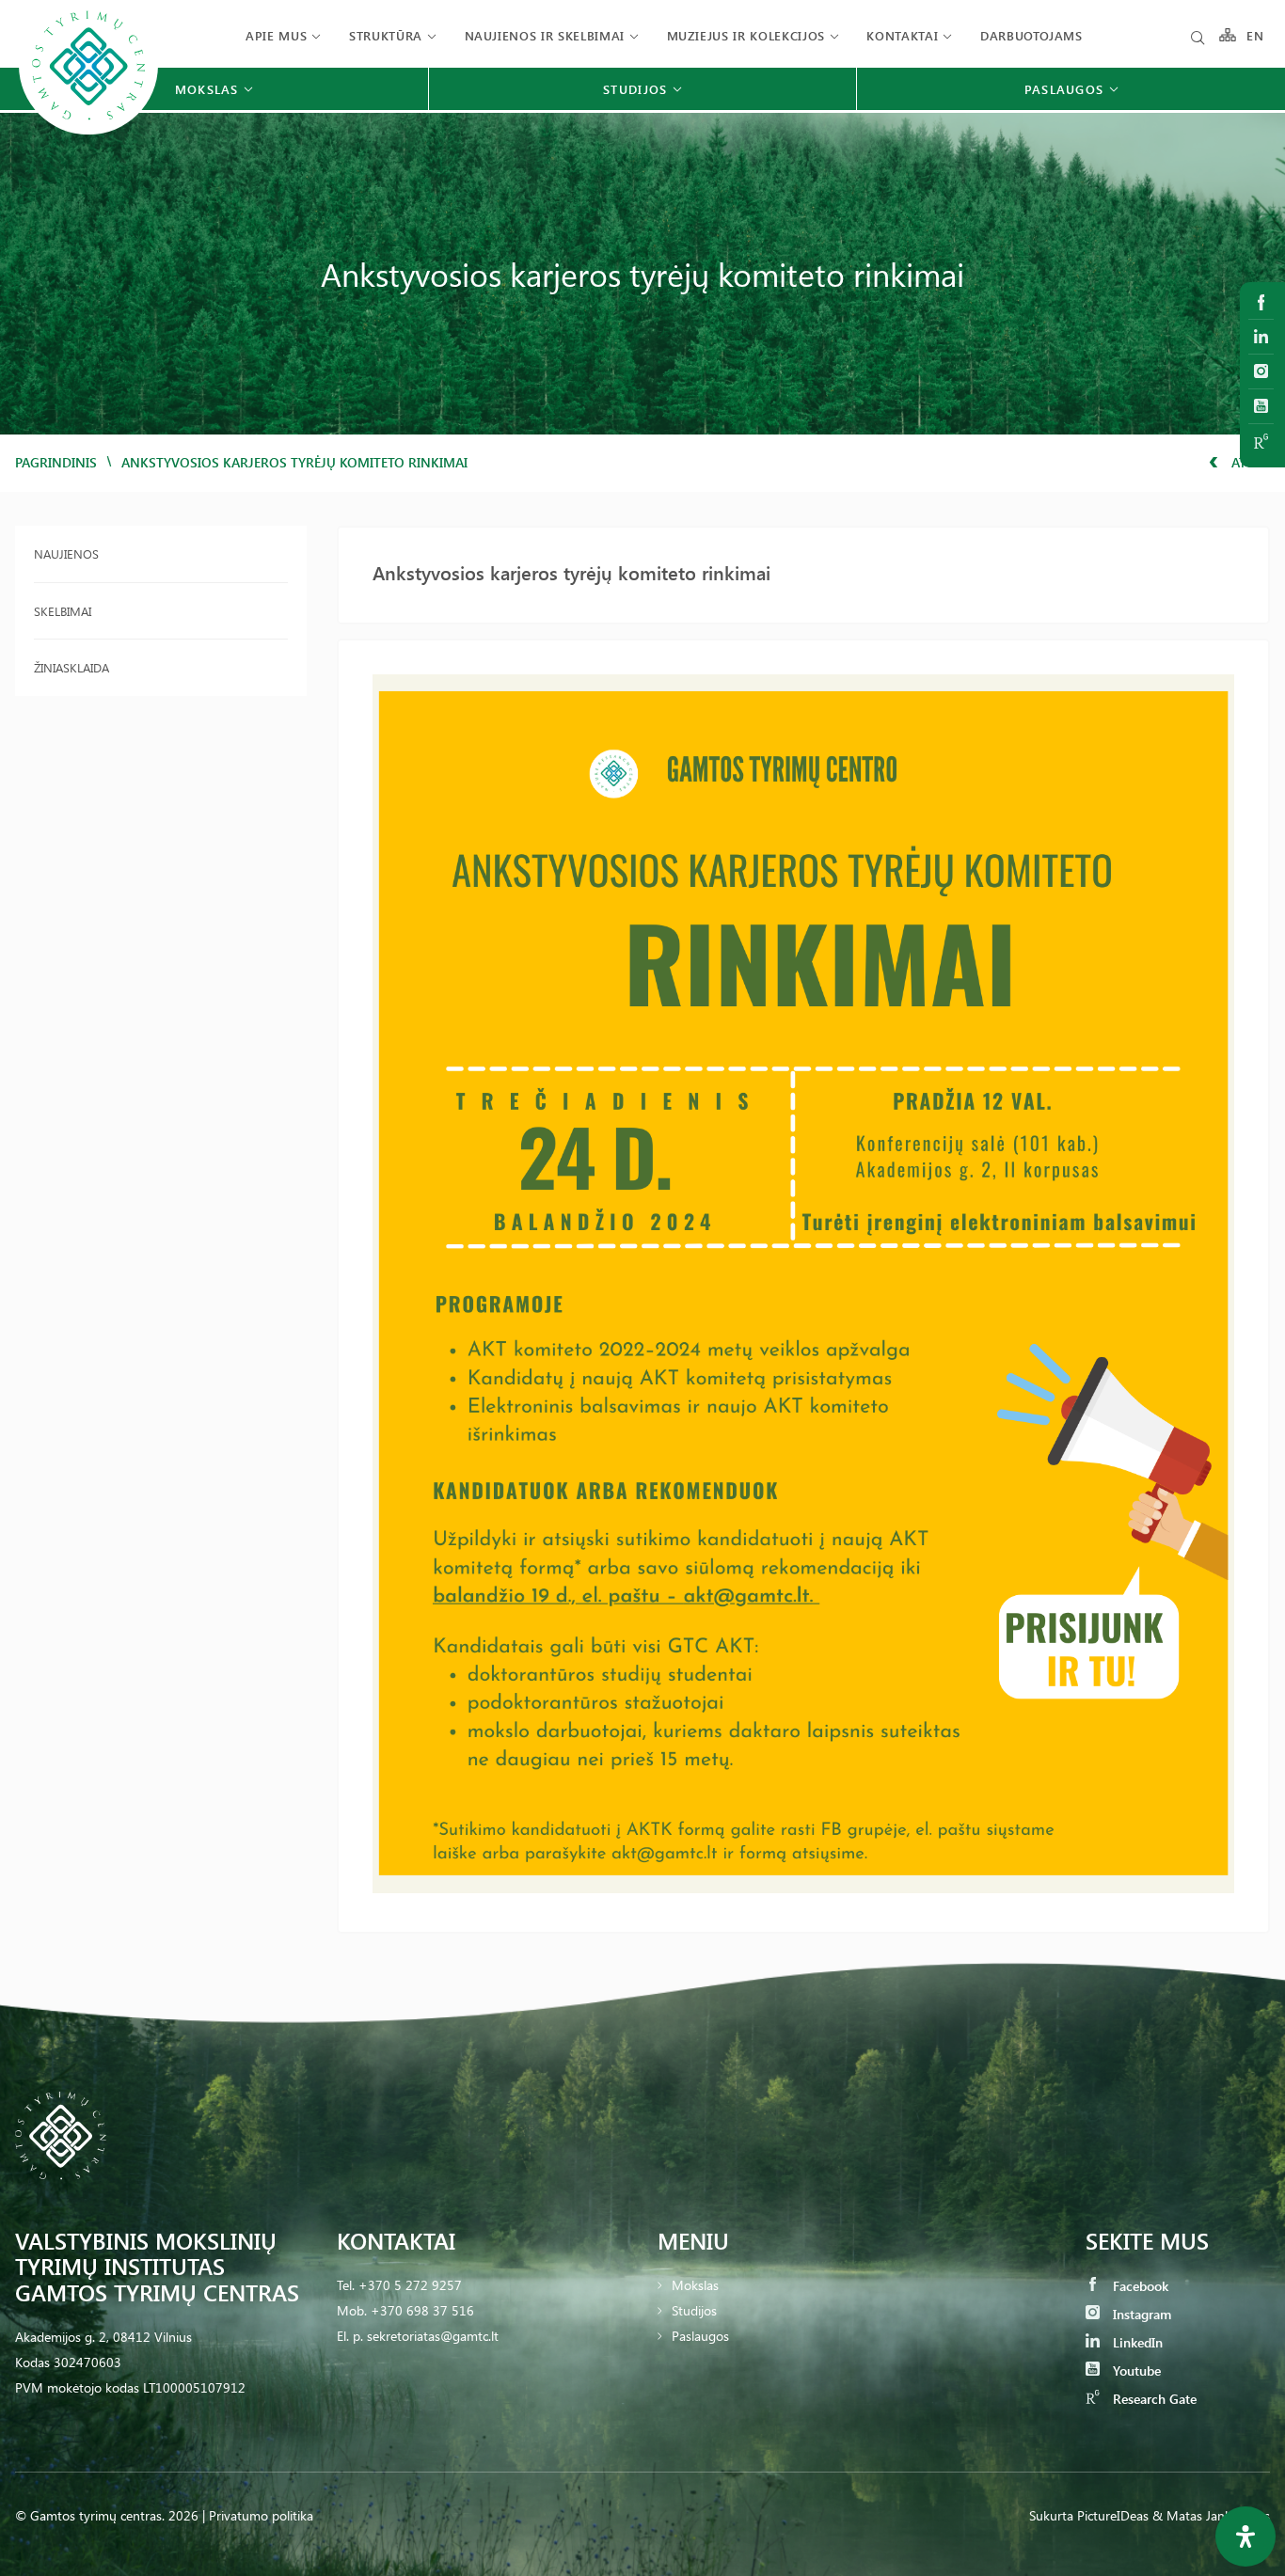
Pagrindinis (56, 462)
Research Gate (1153, 2399)
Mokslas (695, 2285)
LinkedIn (1136, 2342)
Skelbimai (63, 611)
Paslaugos (700, 2336)
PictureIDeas (1113, 2515)
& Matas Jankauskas (1211, 2515)
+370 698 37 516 (422, 2310)
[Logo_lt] (88, 132)
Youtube (1135, 2371)
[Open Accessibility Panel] (1245, 2536)
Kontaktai (902, 35)
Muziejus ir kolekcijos (746, 35)
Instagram (1140, 2314)
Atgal (1249, 462)
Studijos (694, 2310)
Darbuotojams (1031, 35)
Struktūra (386, 35)
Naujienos (66, 553)
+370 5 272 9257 (410, 2285)
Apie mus (276, 35)
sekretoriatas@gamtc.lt (433, 2336)
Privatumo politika (261, 2515)
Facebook (1139, 2286)
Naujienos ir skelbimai (545, 35)
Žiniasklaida (71, 667)
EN (1256, 35)
